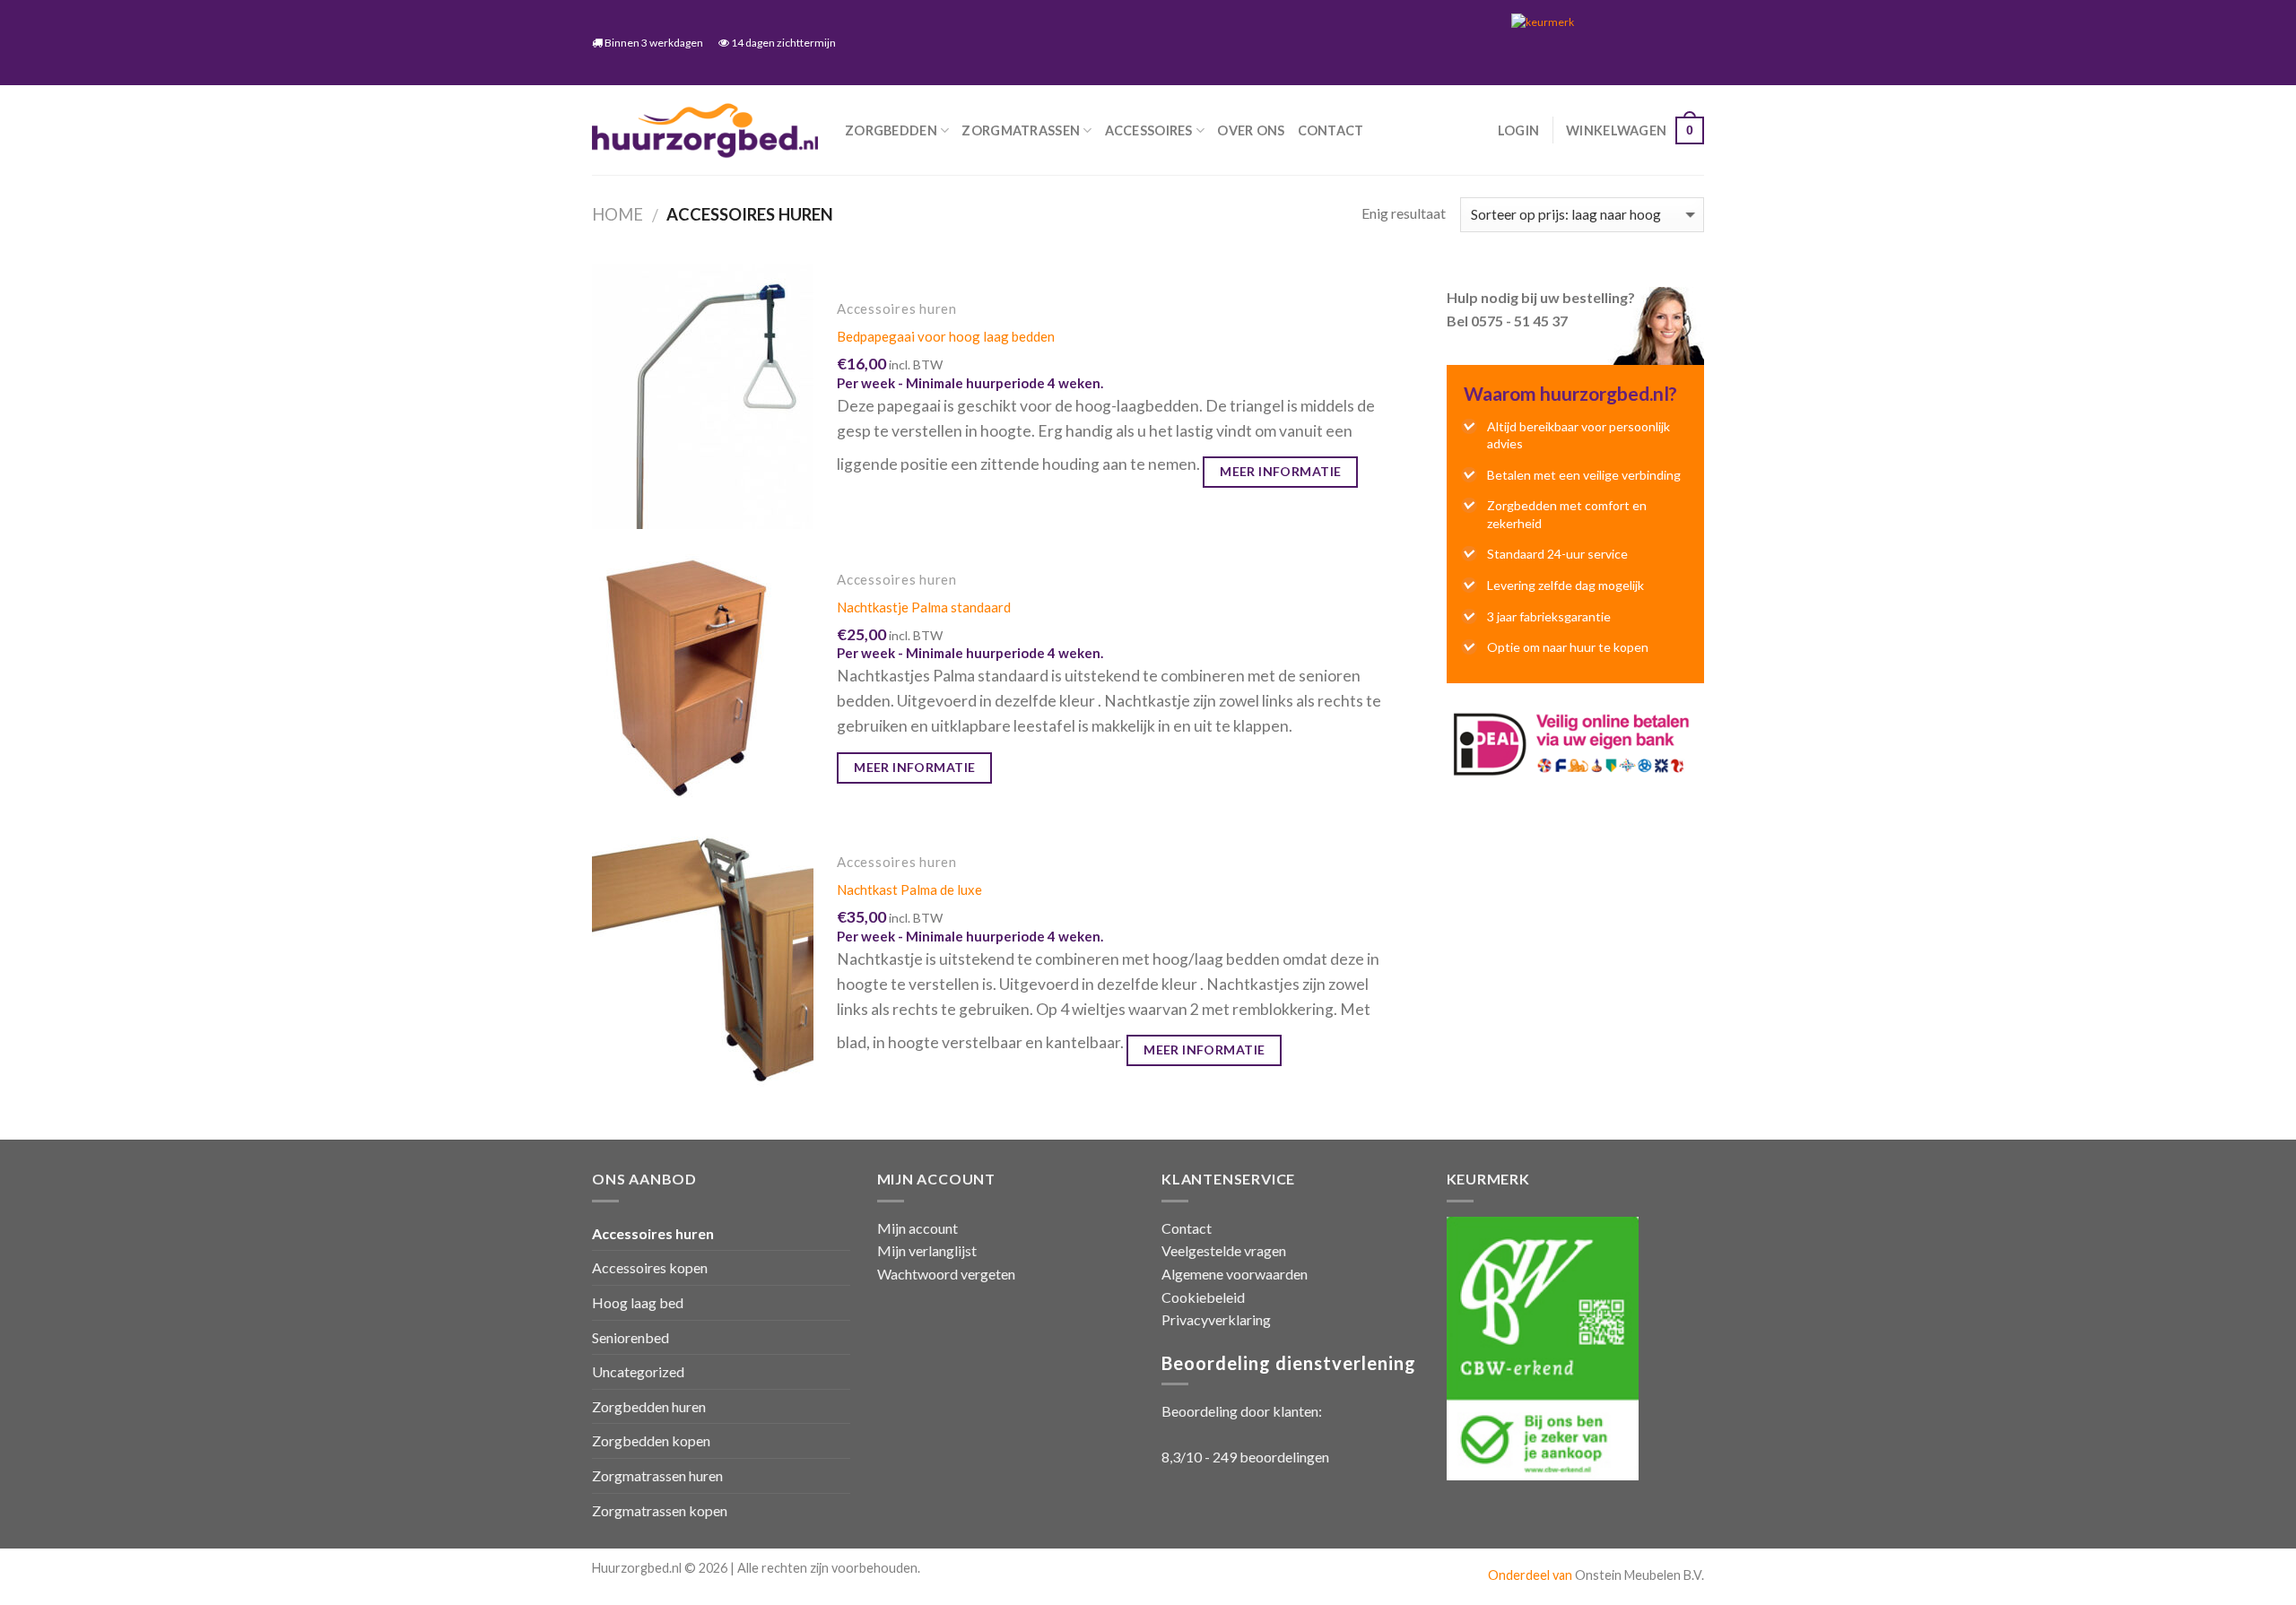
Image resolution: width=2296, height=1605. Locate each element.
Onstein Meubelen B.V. (1639, 1575)
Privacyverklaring (1216, 1319)
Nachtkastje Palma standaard (924, 607)
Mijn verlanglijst (927, 1250)
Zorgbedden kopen (651, 1440)
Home (617, 214)
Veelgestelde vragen (1224, 1250)
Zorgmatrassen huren (657, 1475)
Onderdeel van (1531, 1575)
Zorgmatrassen (1021, 130)
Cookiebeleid (1203, 1297)
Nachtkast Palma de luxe (909, 889)
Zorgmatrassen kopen (660, 1510)
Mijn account (918, 1228)
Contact (1331, 130)
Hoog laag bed (638, 1302)
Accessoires (1149, 130)
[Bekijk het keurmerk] (1601, 42)
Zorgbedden (891, 130)
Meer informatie (1280, 471)
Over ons (1251, 130)
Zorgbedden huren (649, 1406)
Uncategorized (638, 1371)
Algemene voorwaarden (1235, 1274)
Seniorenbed (631, 1337)
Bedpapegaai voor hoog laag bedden (946, 336)
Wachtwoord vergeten (946, 1274)
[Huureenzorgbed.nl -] (705, 130)
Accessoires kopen (650, 1267)
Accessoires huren (653, 1233)
